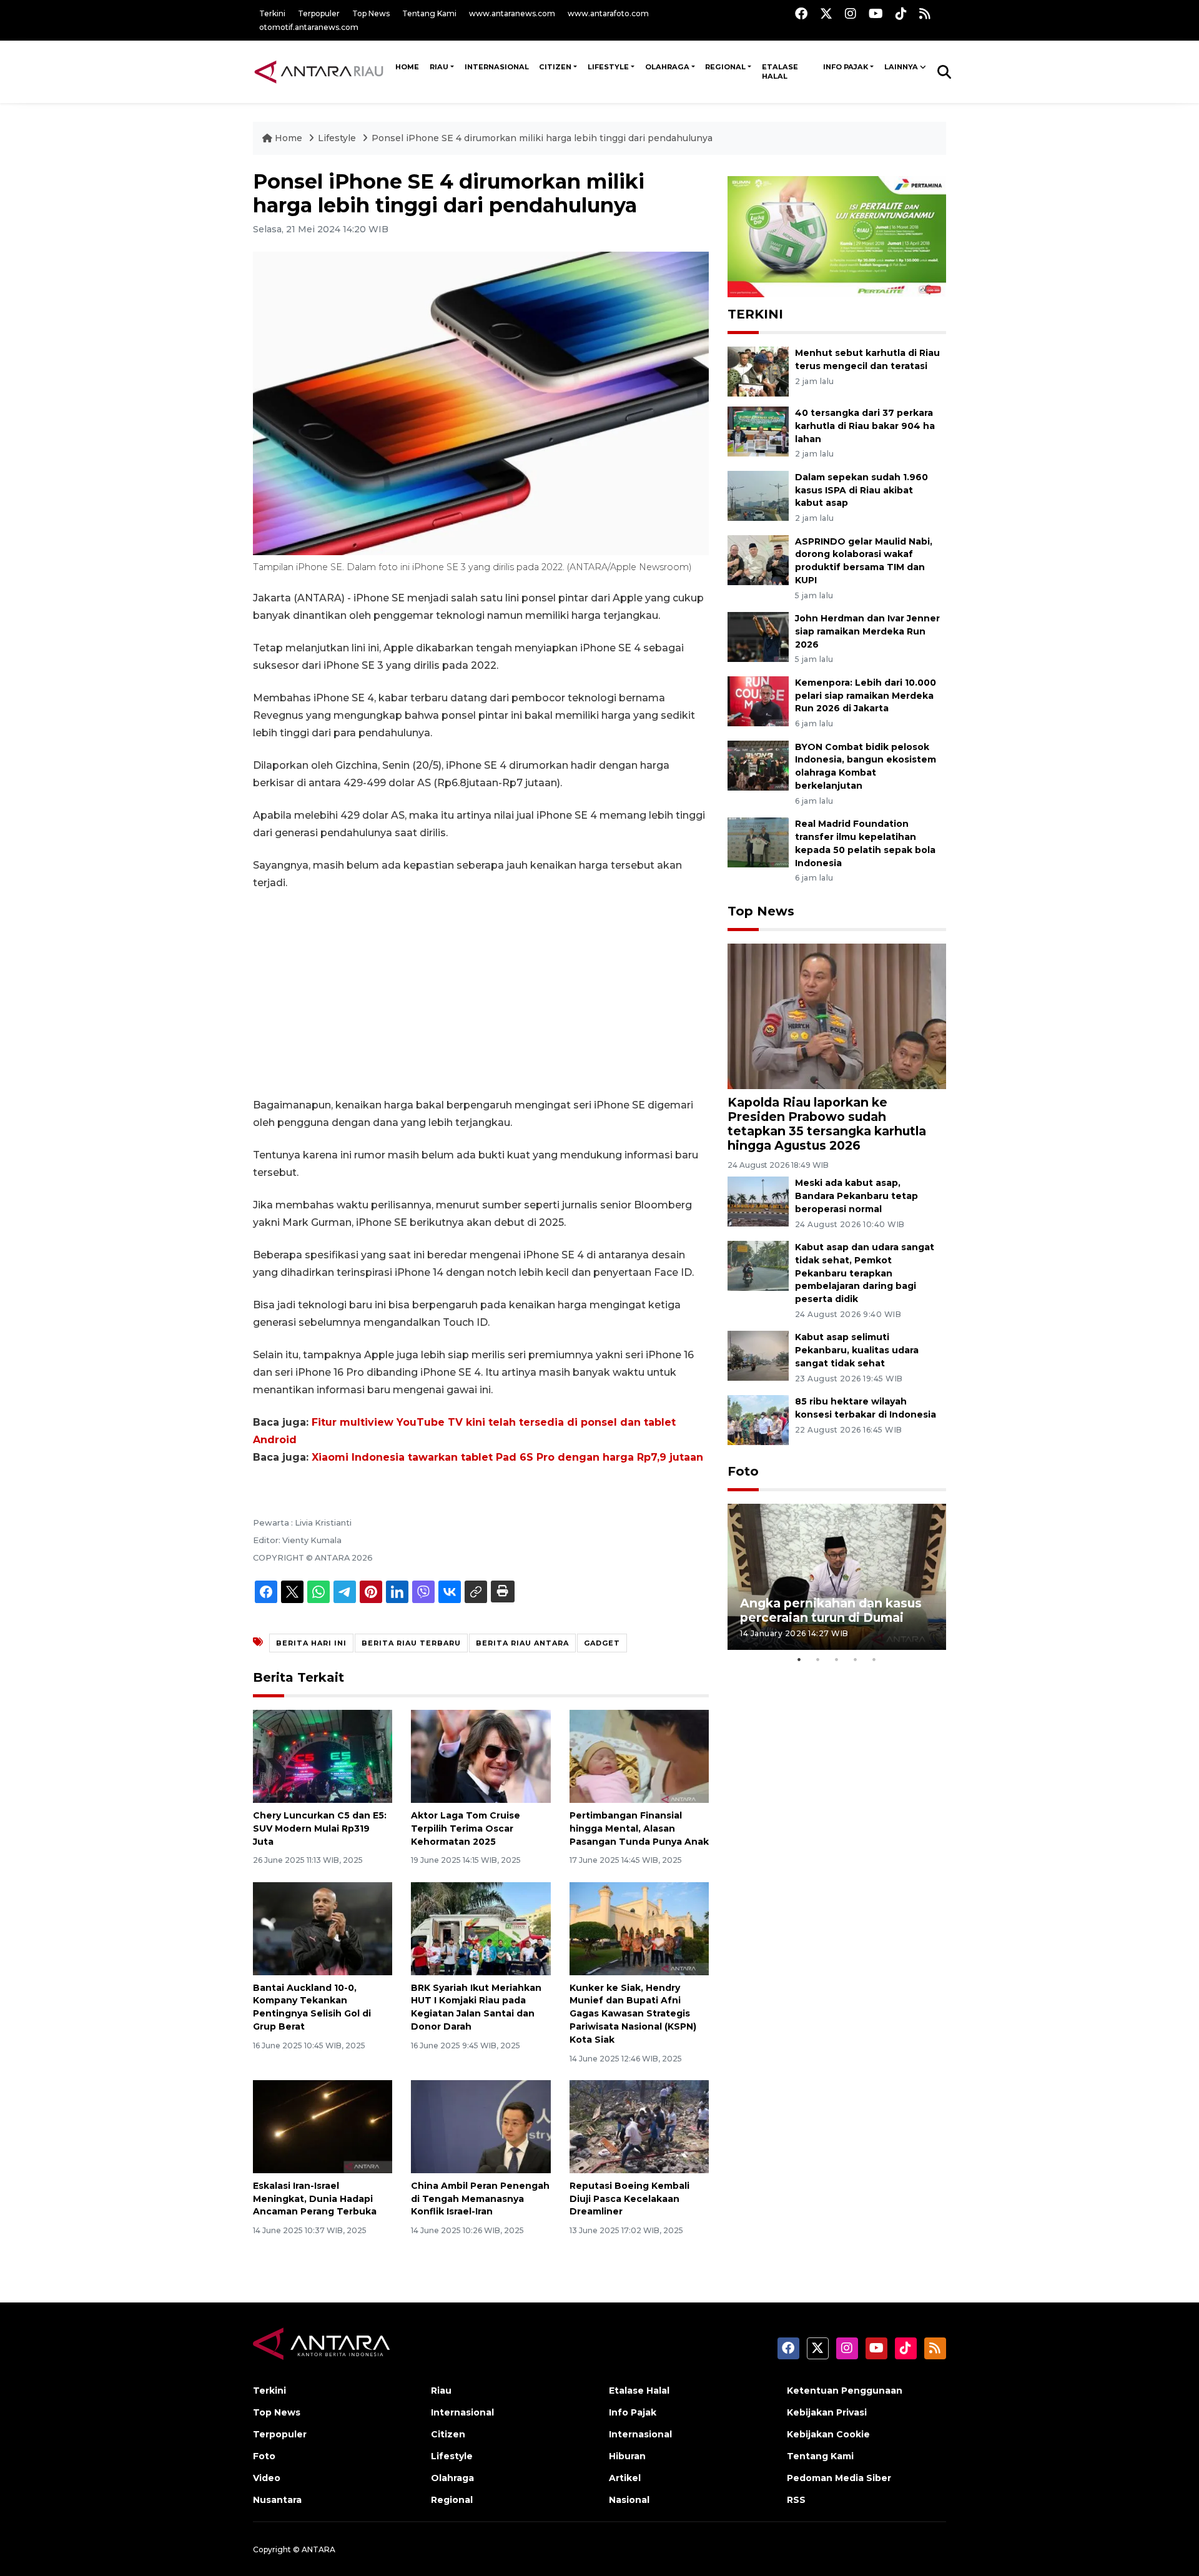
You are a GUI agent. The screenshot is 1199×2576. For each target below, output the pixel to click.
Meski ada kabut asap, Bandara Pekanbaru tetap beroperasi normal (856, 1196)
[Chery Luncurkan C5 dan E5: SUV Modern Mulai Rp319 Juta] (323, 1756)
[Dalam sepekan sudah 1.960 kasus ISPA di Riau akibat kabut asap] (758, 495)
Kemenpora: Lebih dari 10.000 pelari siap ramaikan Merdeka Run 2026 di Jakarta (866, 696)
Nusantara (277, 2500)
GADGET (602, 1643)
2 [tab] (818, 1659)
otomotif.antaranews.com (309, 27)
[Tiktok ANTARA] (901, 13)
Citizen (555, 67)
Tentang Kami (429, 13)
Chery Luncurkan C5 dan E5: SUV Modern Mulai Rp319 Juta (320, 1828)
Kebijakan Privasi (827, 2412)
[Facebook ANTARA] (801, 13)
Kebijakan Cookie (828, 2434)
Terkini (272, 13)
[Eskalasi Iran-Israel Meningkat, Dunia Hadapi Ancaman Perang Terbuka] (323, 2126)
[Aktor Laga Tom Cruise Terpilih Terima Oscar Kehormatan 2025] (481, 1756)
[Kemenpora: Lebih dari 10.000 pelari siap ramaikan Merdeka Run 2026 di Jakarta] (758, 700)
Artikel (625, 2478)
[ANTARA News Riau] (322, 71)
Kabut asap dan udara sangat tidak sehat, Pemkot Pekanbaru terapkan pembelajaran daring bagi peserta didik (865, 1273)
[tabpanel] (837, 1577)
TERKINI (755, 314)
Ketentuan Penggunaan (845, 2391)
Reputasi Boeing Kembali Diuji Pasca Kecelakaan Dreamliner (629, 2199)
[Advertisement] (481, 994)
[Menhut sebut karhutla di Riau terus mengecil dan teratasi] (758, 371)
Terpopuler (319, 13)
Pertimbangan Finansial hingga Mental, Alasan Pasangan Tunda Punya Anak (639, 1828)
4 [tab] (856, 1659)
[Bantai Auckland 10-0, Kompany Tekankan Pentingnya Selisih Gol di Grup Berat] (323, 1927)
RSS (796, 2500)
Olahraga (667, 67)
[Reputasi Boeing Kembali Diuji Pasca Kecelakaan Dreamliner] (639, 2126)
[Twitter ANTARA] (826, 13)
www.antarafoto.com (608, 13)
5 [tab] (874, 1659)
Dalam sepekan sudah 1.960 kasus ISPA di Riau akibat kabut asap (861, 490)
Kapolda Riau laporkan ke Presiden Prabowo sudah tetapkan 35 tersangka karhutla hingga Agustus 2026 (827, 1124)
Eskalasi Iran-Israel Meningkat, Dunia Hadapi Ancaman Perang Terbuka (315, 2199)
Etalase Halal (780, 72)
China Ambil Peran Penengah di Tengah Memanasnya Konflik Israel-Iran (480, 2199)
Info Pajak (846, 67)
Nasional (629, 2500)
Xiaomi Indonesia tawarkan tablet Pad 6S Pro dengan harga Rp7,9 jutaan (507, 1457)
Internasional (497, 67)
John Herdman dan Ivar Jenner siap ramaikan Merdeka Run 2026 (867, 631)
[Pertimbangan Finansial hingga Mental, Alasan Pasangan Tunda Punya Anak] (639, 1756)
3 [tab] (837, 1659)
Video (267, 2478)
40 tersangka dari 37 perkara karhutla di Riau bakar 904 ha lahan (865, 426)
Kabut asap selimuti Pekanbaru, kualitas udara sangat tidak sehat (857, 1350)
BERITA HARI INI (311, 1643)
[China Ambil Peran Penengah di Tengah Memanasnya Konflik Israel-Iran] (481, 2126)
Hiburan (627, 2456)
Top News (371, 13)
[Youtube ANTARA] (876, 13)
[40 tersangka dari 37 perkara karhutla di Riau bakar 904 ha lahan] (758, 431)
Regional (725, 67)
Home (289, 138)
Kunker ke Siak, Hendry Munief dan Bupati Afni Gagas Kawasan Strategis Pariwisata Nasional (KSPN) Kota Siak (633, 2014)
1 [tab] (799, 1659)
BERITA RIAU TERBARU (411, 1643)
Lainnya (901, 67)
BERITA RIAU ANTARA (522, 1643)
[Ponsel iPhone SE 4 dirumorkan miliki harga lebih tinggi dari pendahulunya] (837, 1016)
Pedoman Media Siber (839, 2478)
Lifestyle (608, 67)
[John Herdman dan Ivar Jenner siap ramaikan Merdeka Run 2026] (758, 636)
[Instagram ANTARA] (851, 13)
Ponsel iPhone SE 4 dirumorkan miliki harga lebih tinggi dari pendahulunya (542, 138)
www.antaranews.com (512, 13)
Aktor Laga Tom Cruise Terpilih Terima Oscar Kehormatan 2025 (466, 1828)
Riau (439, 67)
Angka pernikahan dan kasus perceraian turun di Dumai (831, 1610)
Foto (743, 1471)
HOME (407, 67)
